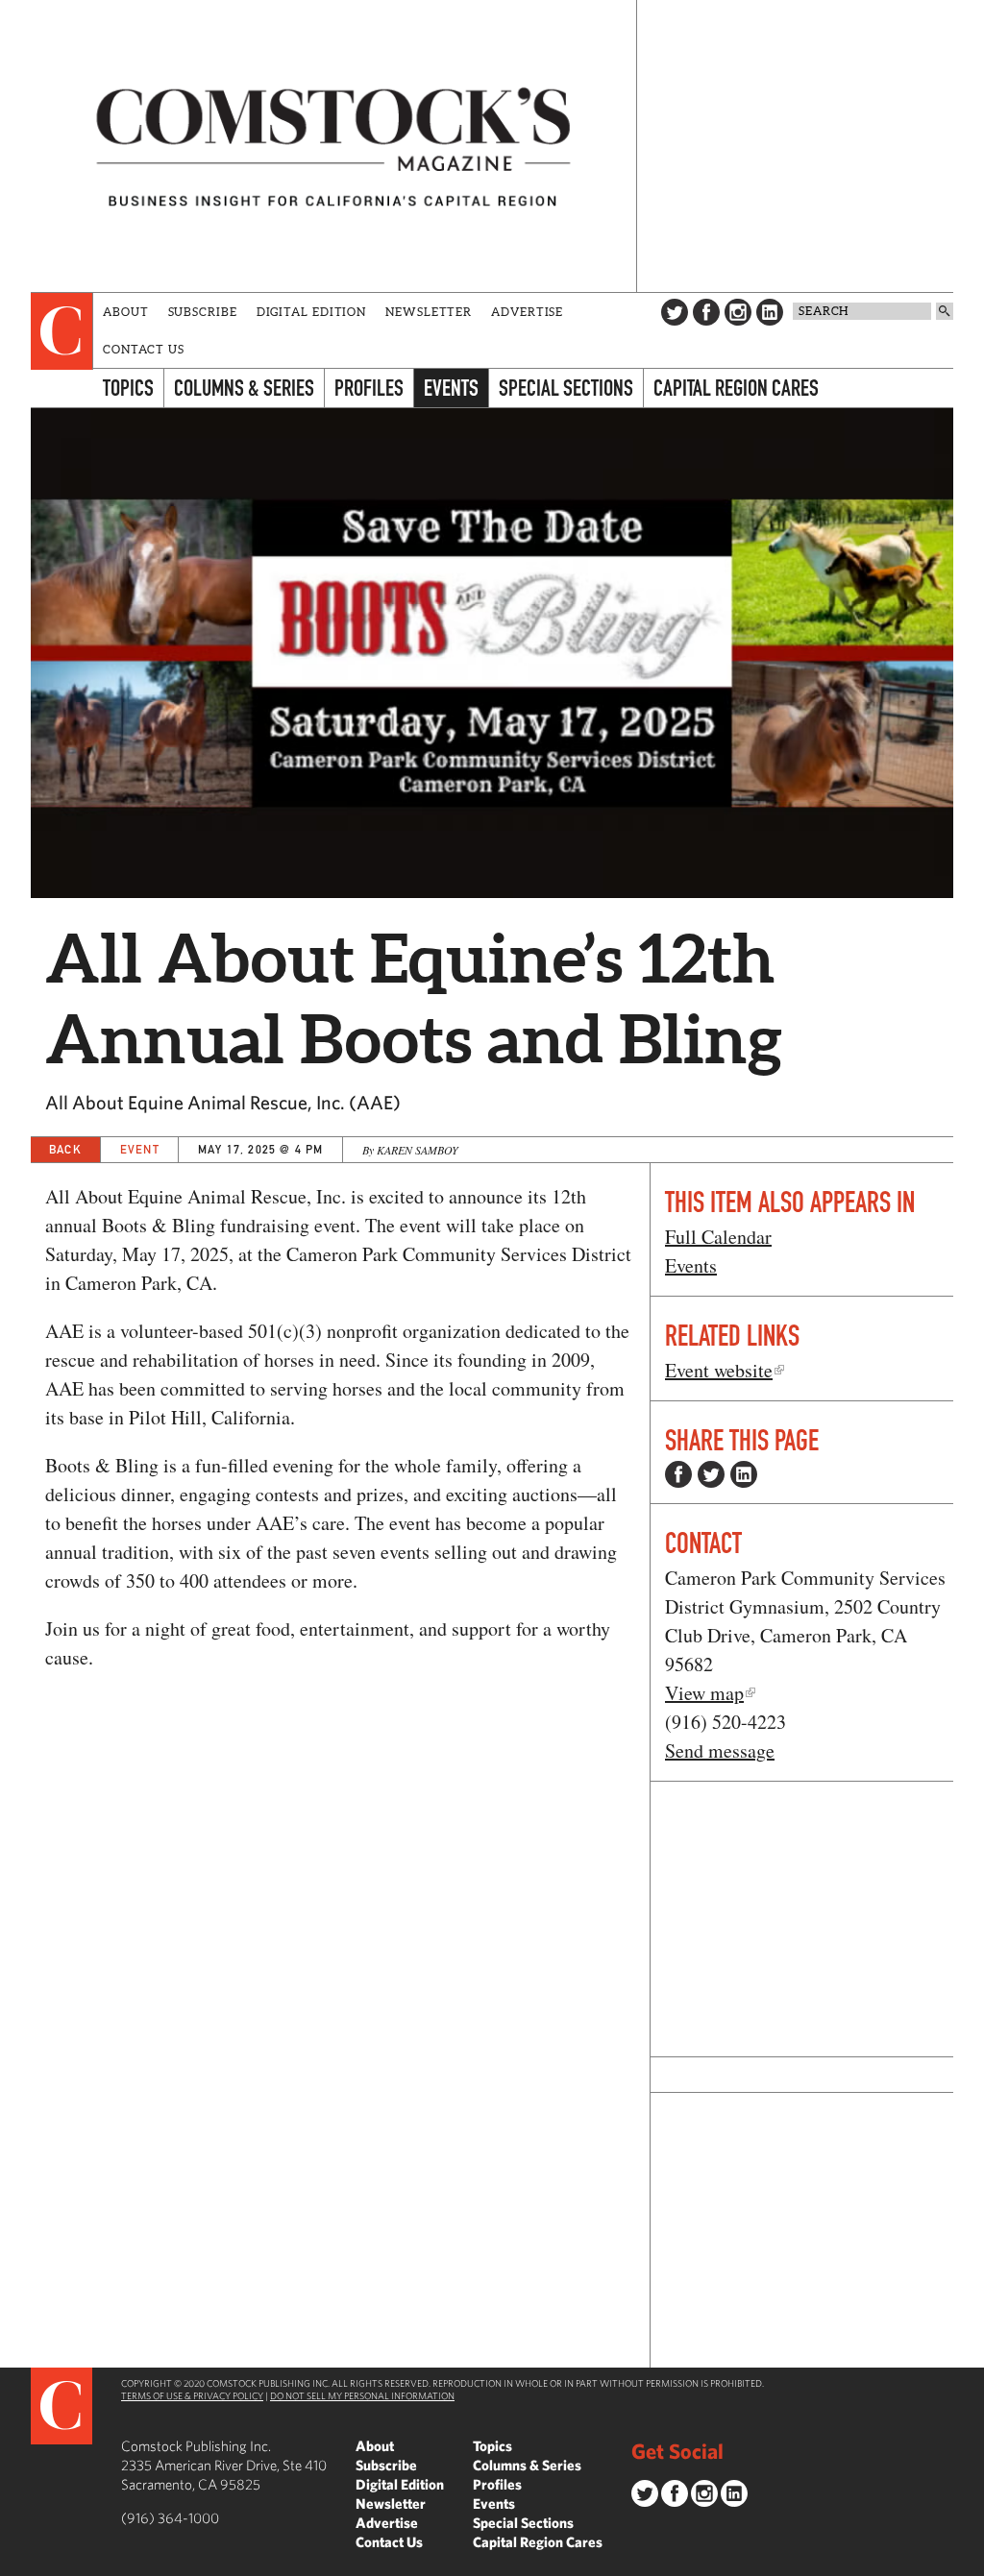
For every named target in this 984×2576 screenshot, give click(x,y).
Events (451, 388)
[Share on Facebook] (678, 1474)
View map (704, 1693)
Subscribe (203, 312)
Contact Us (144, 349)
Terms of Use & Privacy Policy (192, 2395)
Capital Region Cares (736, 388)
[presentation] (62, 331)
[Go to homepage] (333, 146)
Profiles (369, 388)
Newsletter (429, 312)
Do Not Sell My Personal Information (362, 2395)
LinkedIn (770, 312)
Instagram (738, 312)
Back (65, 1149)
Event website (719, 1370)
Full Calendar (718, 1237)
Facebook (706, 312)
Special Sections (566, 388)
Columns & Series (244, 388)
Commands (14, 2562)
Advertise (527, 312)
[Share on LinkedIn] (744, 1474)
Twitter (675, 312)
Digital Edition (312, 312)
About (126, 312)
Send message (720, 1750)
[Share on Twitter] (711, 1474)
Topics (128, 388)
